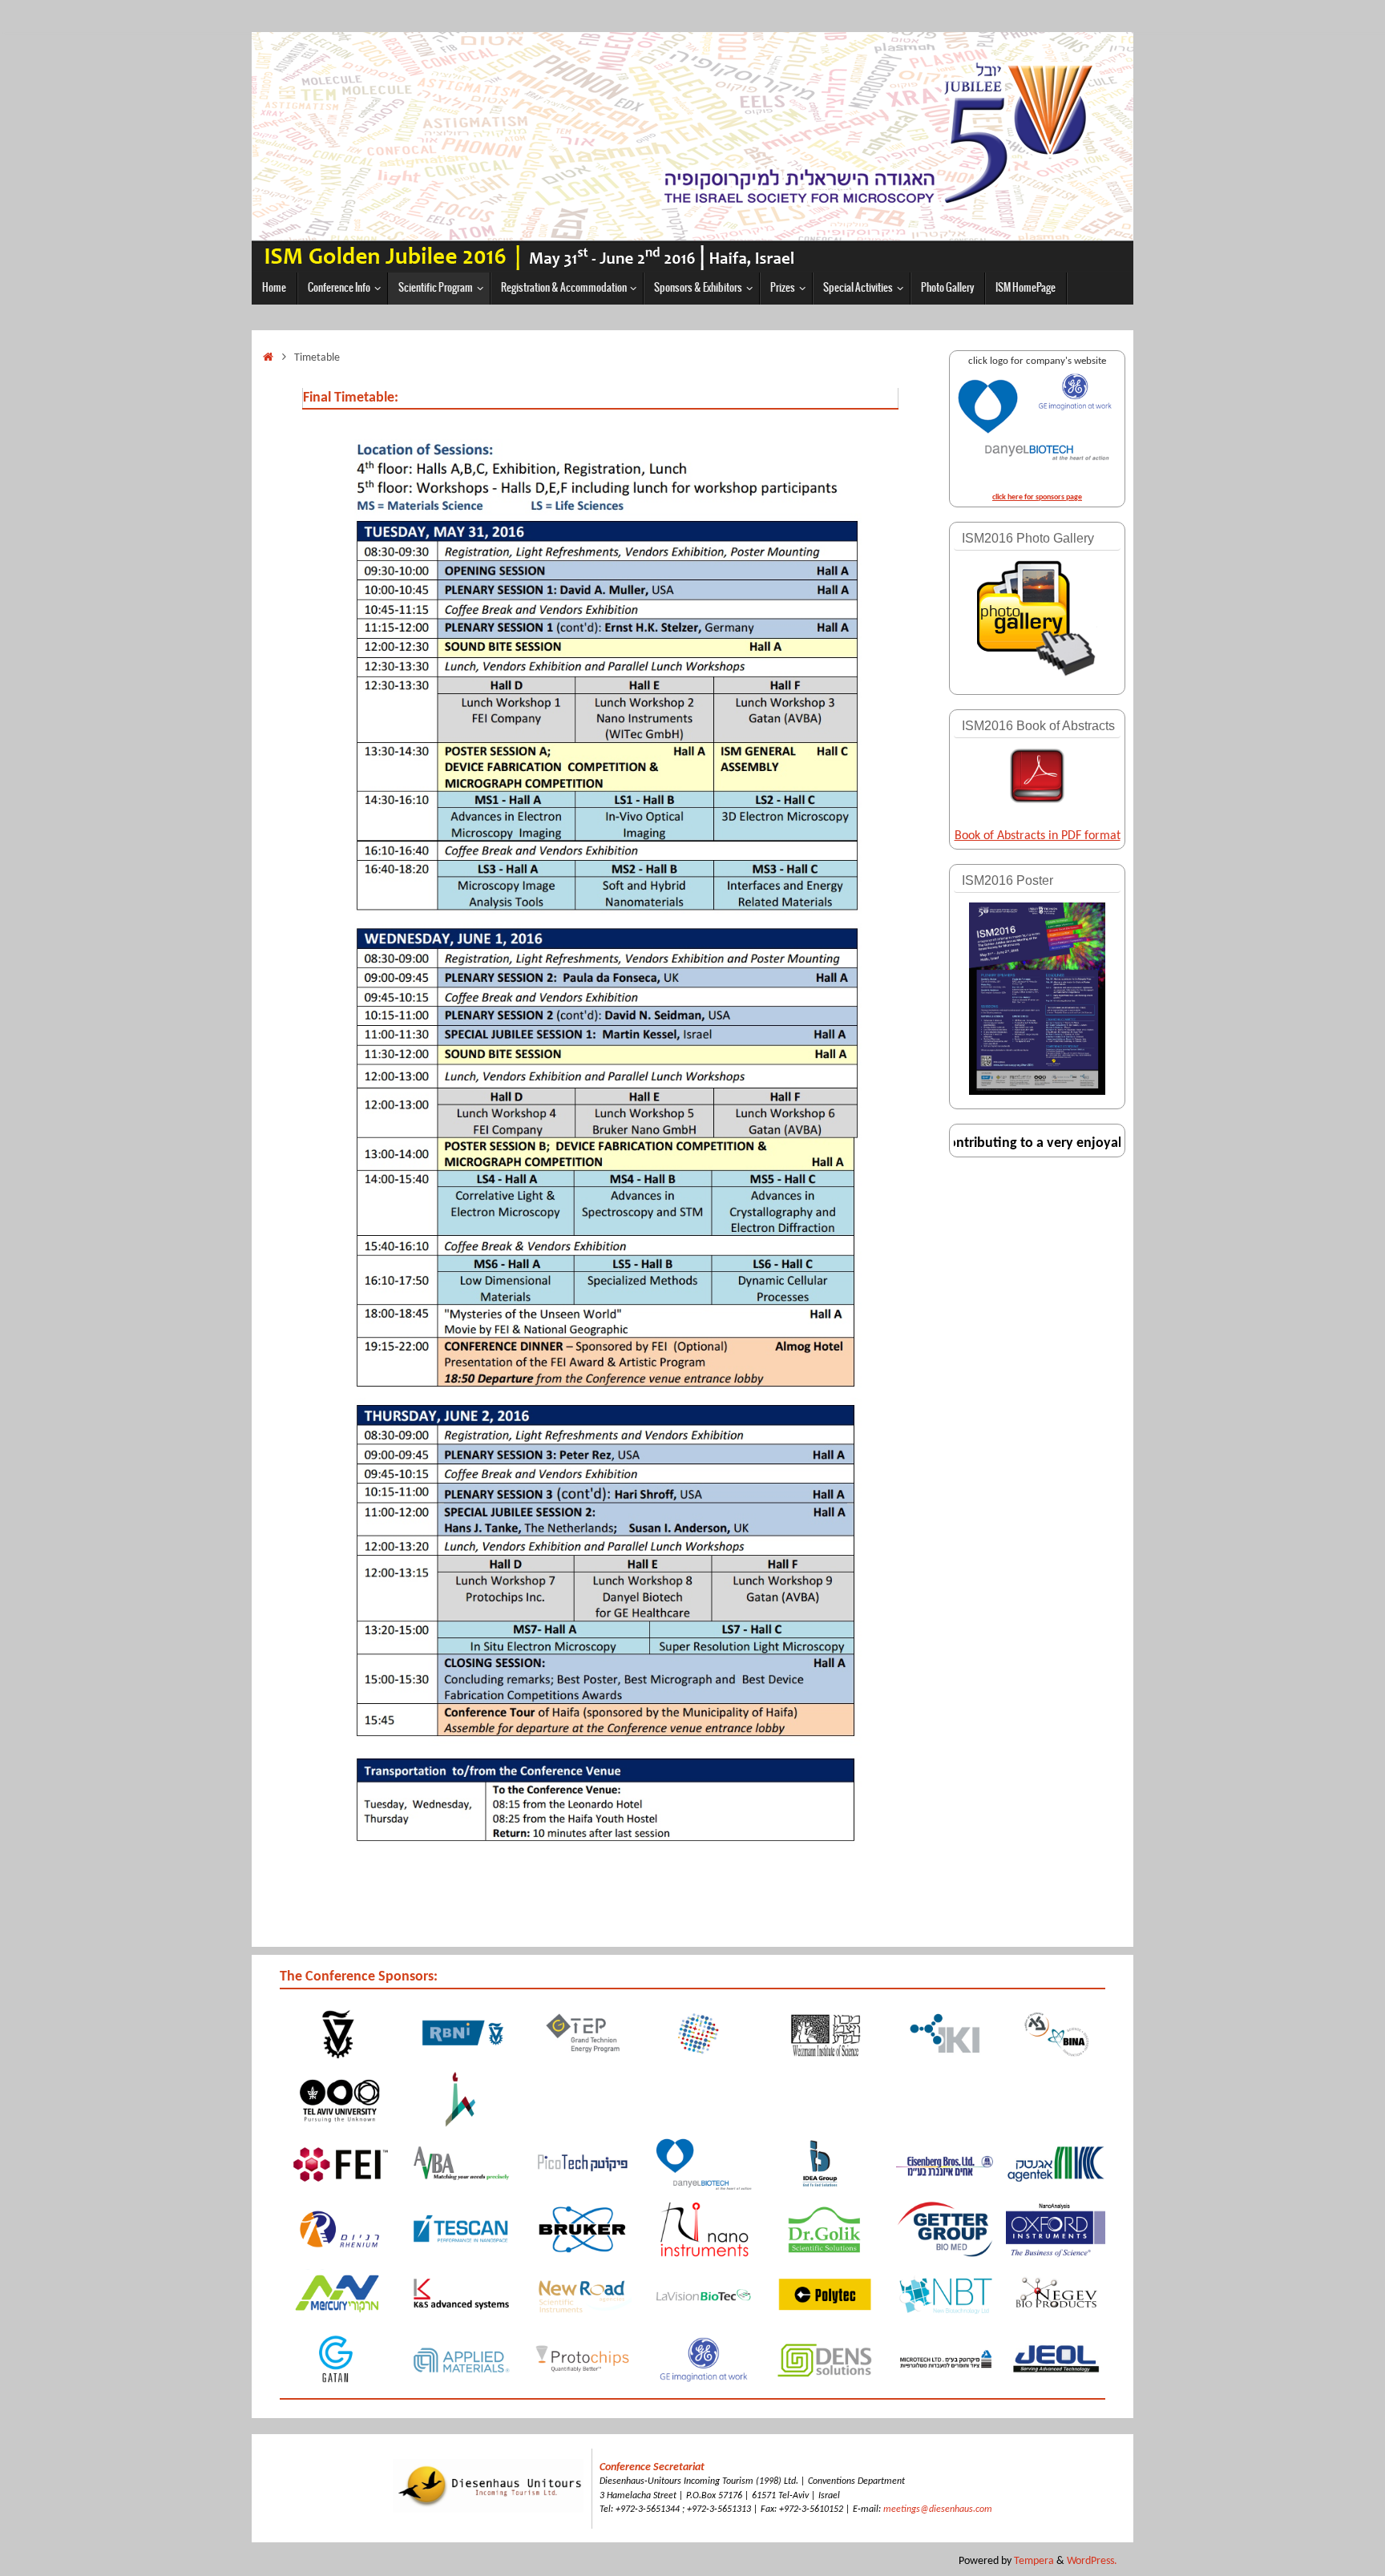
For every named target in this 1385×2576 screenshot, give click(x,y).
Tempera (1034, 2561)
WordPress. (1092, 2561)
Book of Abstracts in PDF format (1038, 836)
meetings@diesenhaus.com (938, 2509)
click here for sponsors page (1037, 497)
